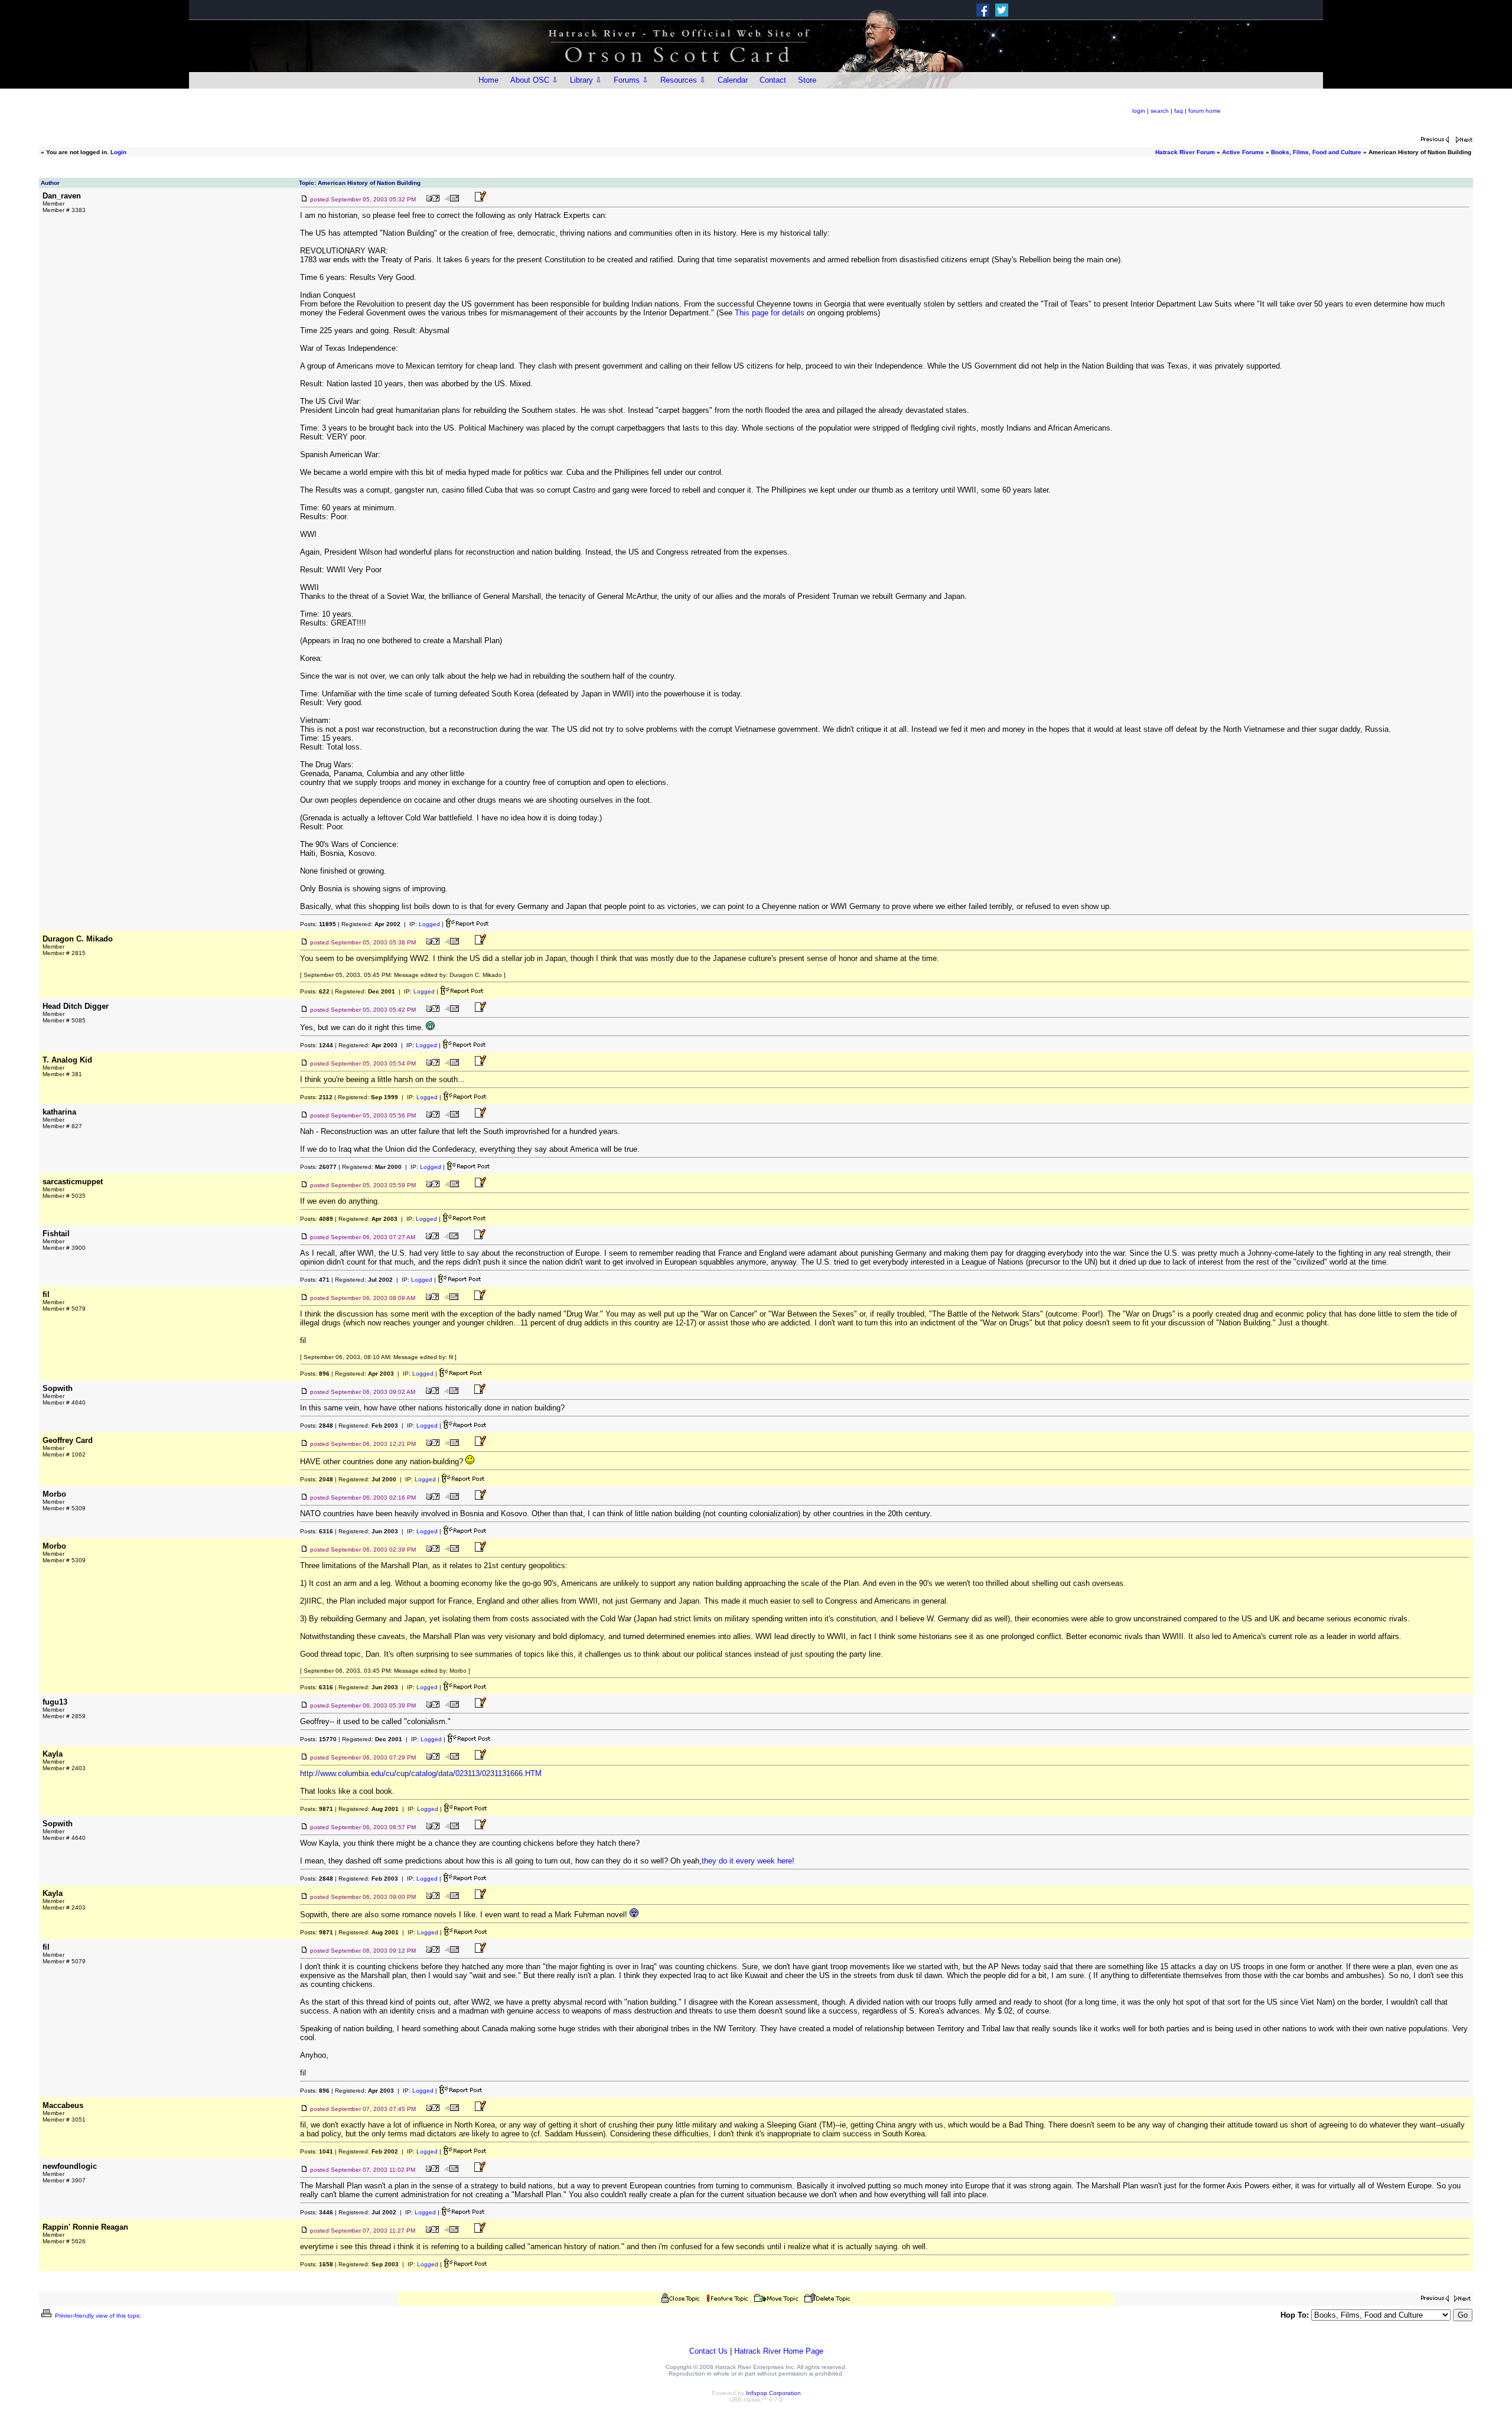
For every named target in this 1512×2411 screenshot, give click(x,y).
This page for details (770, 313)
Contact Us (708, 2351)
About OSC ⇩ (534, 80)
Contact (773, 80)
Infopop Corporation (773, 2393)
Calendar (733, 80)
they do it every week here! (748, 1861)
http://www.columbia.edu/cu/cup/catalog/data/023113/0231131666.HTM (421, 1773)
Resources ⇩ (683, 80)
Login (118, 152)
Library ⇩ (586, 80)
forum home (1205, 111)
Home (488, 80)
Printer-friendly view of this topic (97, 2316)
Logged (429, 924)
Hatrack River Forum (1185, 152)
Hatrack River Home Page (779, 2351)
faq (1179, 111)
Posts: (318, 924)
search (1160, 111)
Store (807, 80)
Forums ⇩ (631, 80)
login (1139, 111)
